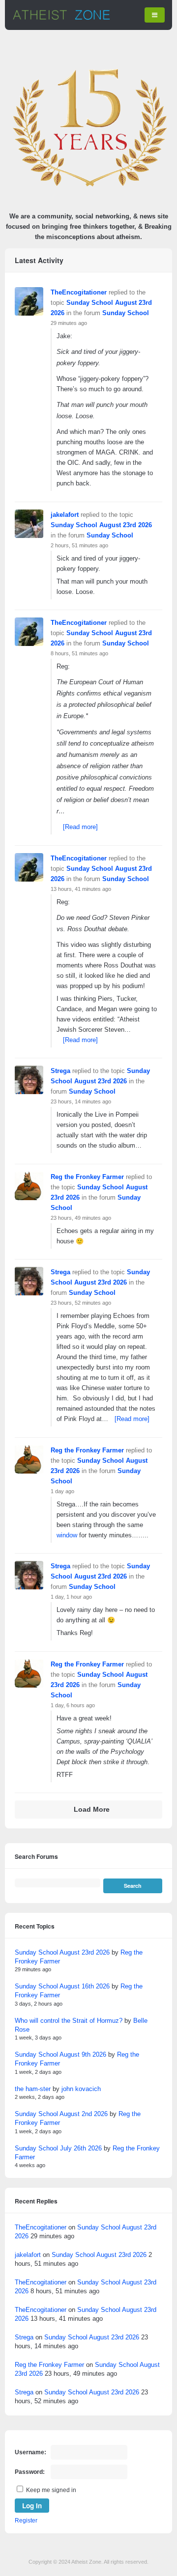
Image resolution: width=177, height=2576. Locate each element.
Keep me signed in (51, 2490)
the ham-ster (33, 2089)
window (67, 1535)
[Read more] (80, 827)
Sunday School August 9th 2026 (60, 2054)
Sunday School (126, 313)
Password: (30, 2472)
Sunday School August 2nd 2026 (61, 2114)
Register (26, 2521)
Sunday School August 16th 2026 (62, 1986)
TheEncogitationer (79, 292)
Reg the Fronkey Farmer (87, 1177)
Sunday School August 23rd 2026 (101, 525)
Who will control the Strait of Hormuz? (69, 2021)
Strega (60, 1071)
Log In (32, 2506)
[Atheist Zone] (61, 18)
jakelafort (65, 515)
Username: (30, 2452)
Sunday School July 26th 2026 (58, 2148)
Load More (92, 1810)
